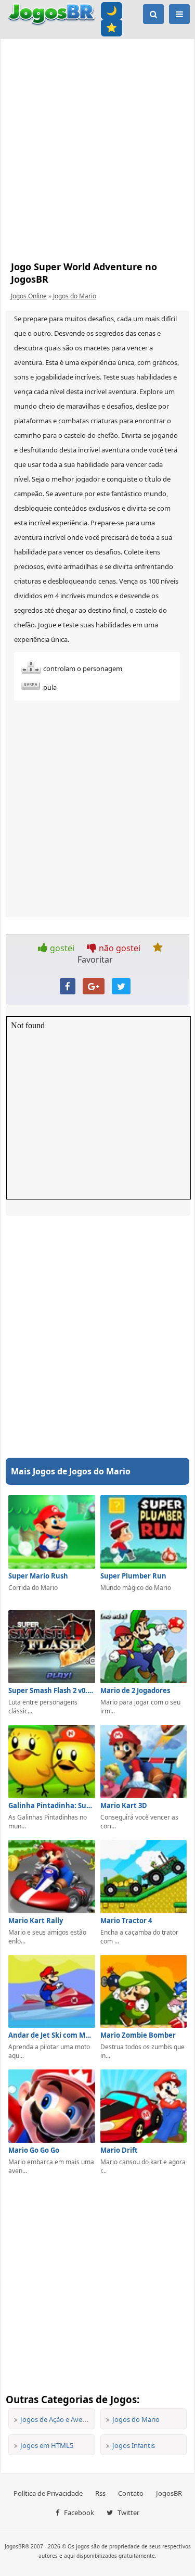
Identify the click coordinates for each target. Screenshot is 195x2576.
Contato (131, 2493)
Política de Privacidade (48, 2493)
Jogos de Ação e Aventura (60, 2419)
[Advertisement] (97, 147)
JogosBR (169, 2493)
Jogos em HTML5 (47, 2445)
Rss (100, 2493)
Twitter (128, 2512)
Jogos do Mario (75, 296)
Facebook (78, 2512)
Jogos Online (29, 296)
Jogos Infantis (134, 2445)
